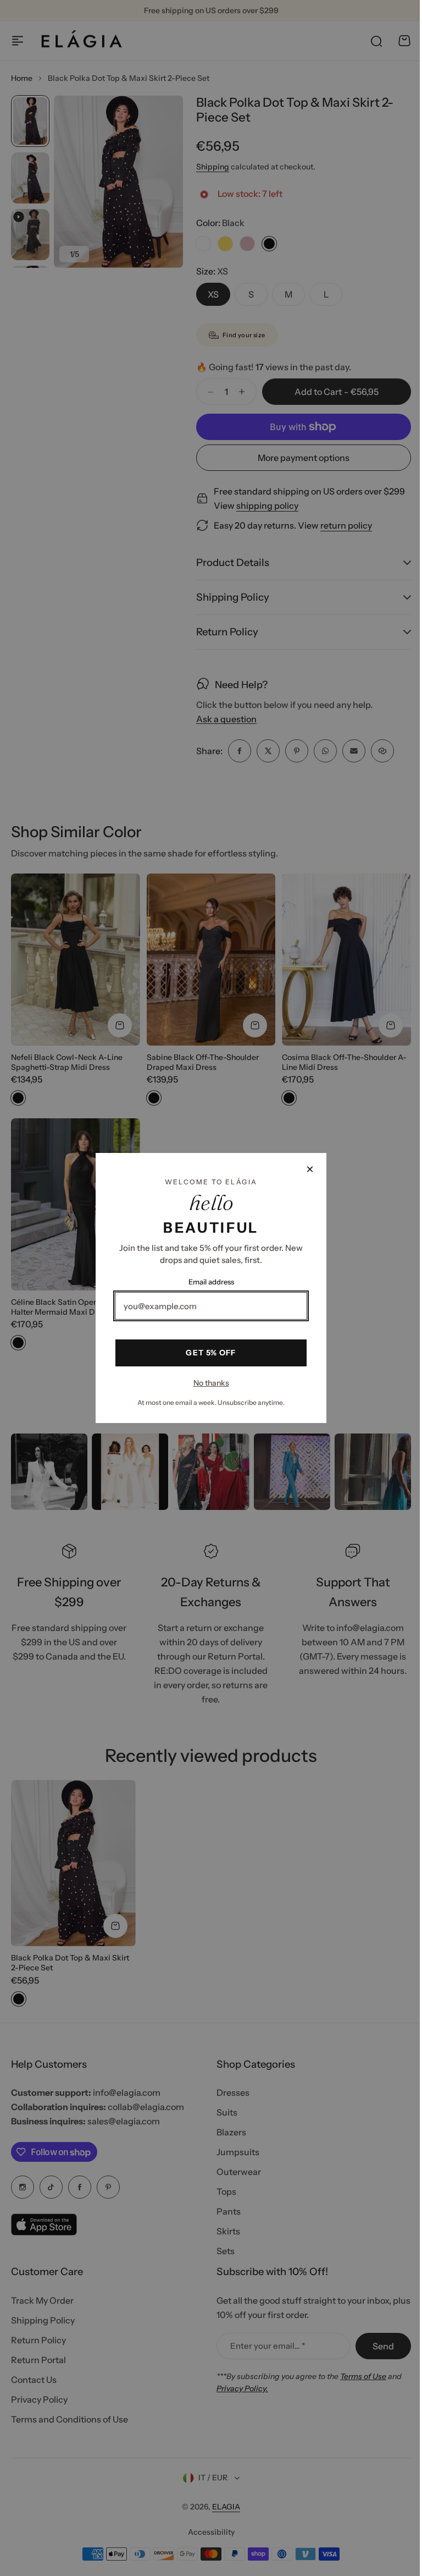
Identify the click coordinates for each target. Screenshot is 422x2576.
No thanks (207, 1383)
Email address (207, 1282)
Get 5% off (207, 1353)
